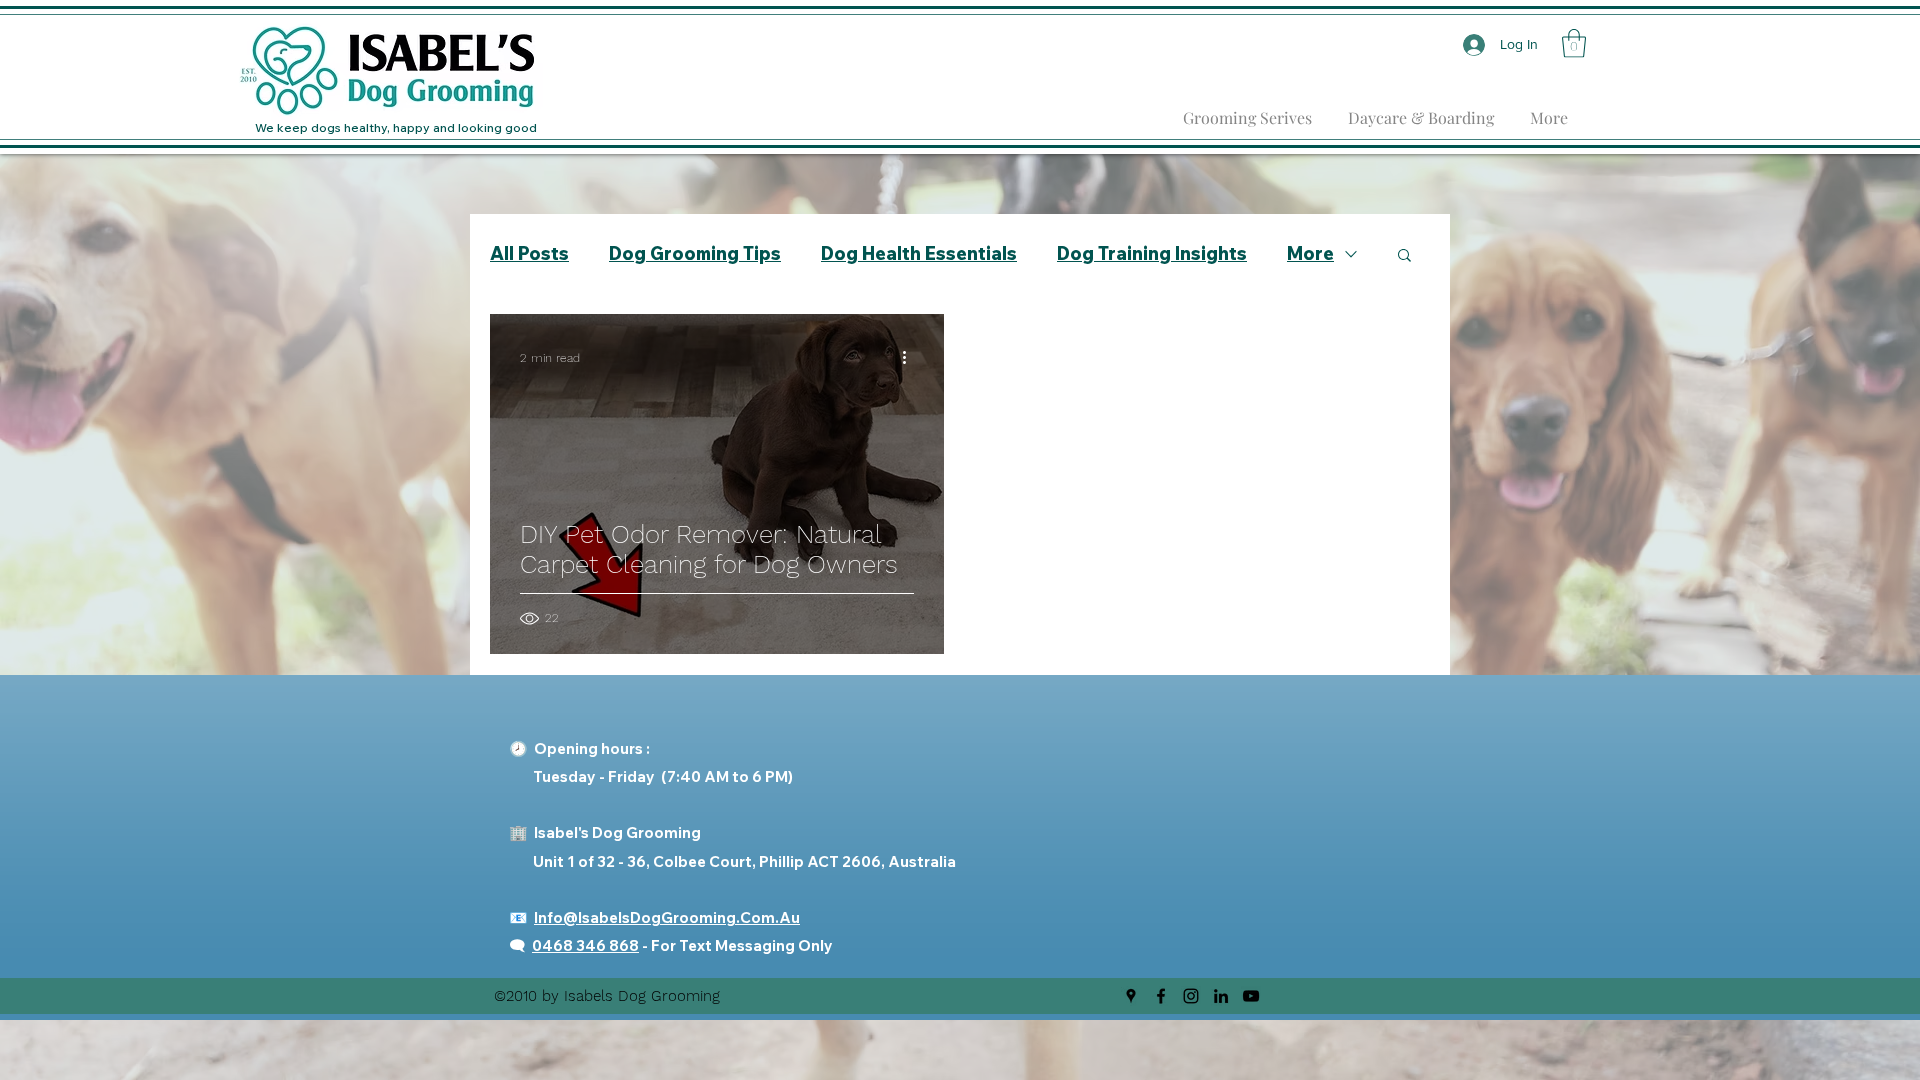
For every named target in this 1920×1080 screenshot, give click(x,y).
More (1310, 254)
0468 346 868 (585, 945)
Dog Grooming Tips (695, 254)
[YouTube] (1251, 996)
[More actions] (911, 358)
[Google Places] (1131, 996)
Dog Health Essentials (919, 254)
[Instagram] (1191, 996)
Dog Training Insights (1152, 254)
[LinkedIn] (1221, 996)
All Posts (529, 254)
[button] (1574, 43)
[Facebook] (1161, 996)
